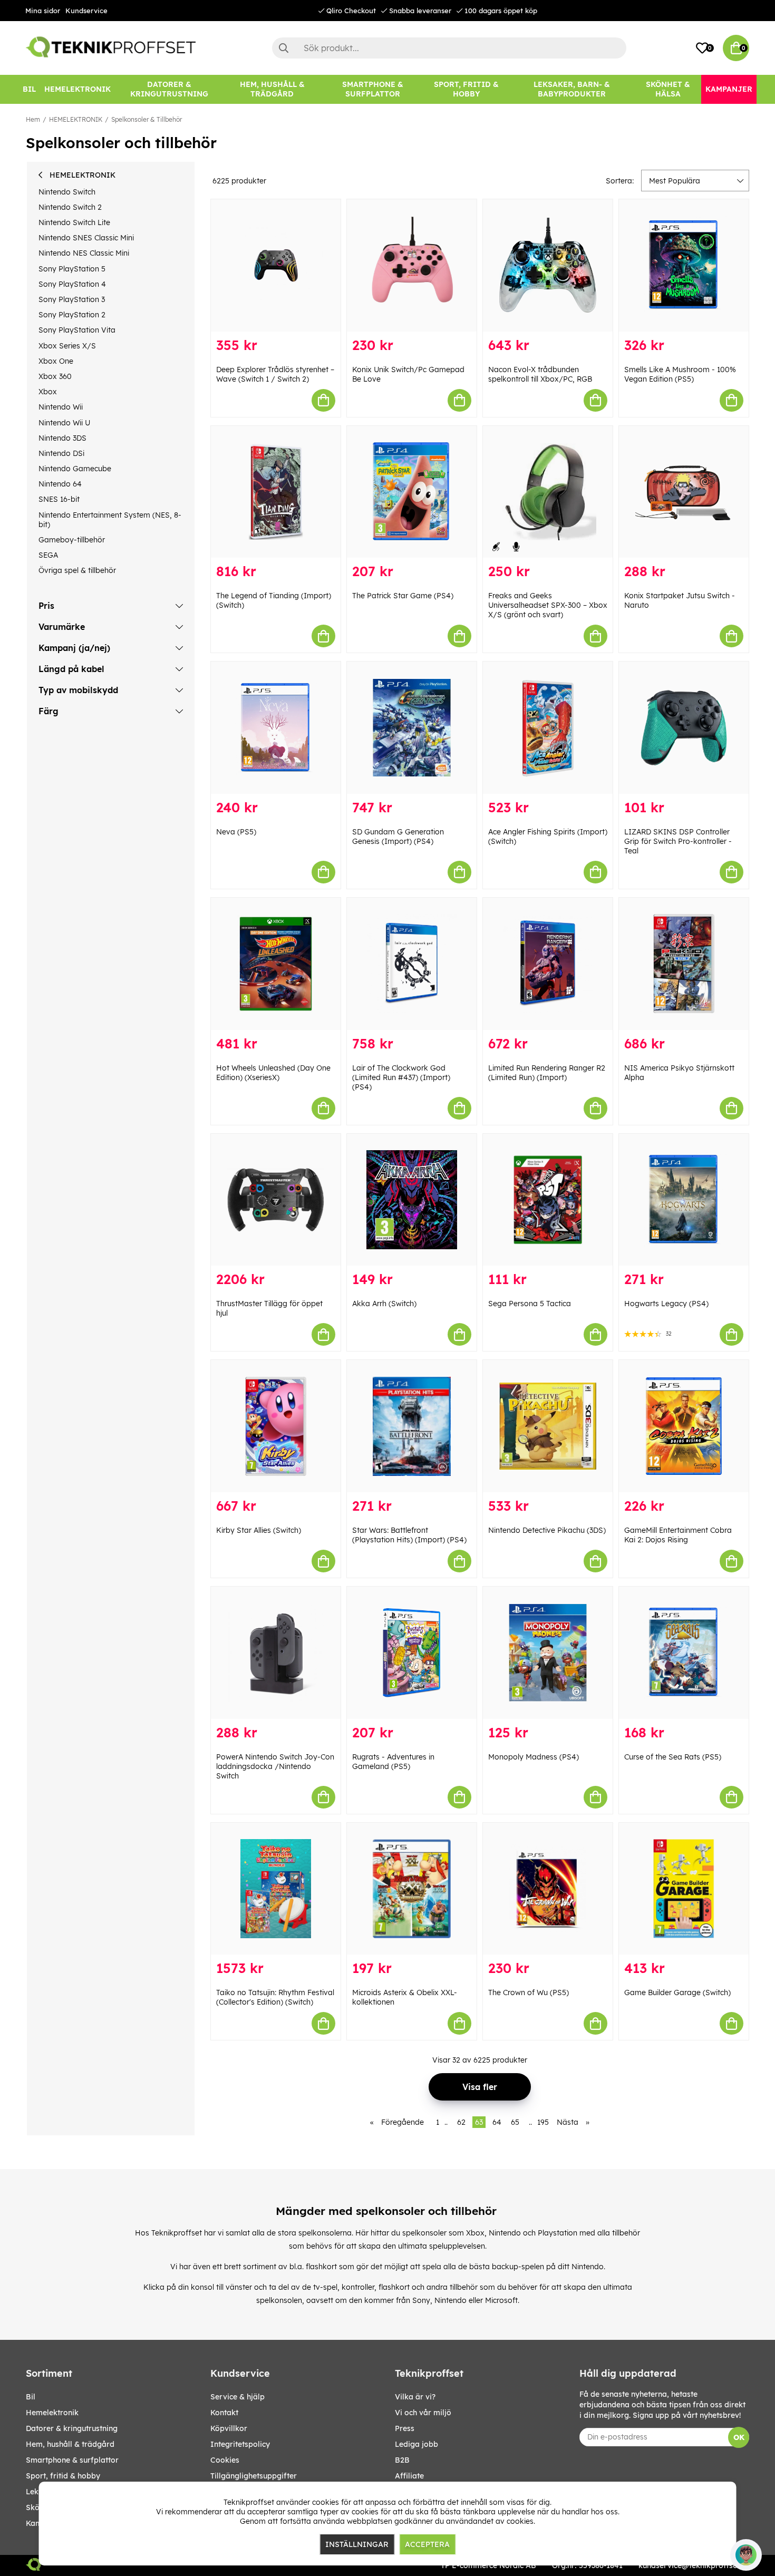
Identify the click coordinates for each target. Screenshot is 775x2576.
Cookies (225, 2460)
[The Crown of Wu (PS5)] (548, 1889)
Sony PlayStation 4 (72, 284)
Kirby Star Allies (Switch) (259, 1530)
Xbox (48, 392)
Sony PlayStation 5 (72, 269)
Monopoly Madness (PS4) (534, 1757)
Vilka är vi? (415, 2397)
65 (515, 2122)
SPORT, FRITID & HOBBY (63, 2476)
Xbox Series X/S (67, 346)
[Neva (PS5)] (276, 728)
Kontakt (224, 2413)
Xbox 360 (55, 376)
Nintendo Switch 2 (70, 207)
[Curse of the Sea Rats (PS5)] (684, 1653)
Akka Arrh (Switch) (384, 1304)
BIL (31, 2397)
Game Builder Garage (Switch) (677, 1992)
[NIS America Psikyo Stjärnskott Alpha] (684, 964)
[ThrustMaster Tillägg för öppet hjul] (276, 1200)
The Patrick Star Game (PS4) (403, 596)
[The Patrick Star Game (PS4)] (412, 492)
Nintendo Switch (67, 192)
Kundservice (86, 11)
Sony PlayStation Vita (77, 330)
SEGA (48, 555)
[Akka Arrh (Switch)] (412, 1200)
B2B (402, 2460)
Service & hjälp (238, 2397)
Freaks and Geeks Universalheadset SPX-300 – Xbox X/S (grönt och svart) (548, 605)
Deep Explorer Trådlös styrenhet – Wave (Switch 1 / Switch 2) (275, 374)
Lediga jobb (416, 2444)
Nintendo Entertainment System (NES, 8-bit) (110, 520)
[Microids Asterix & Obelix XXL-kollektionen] (412, 1889)
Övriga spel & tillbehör (77, 570)
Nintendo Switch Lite (74, 222)
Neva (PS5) (236, 832)
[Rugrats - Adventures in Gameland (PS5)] (412, 1653)
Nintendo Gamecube (75, 469)
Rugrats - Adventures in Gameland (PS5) (393, 1762)
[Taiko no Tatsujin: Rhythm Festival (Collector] (276, 1889)
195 (543, 2122)
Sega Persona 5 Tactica (530, 1304)
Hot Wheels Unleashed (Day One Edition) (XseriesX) (273, 1073)
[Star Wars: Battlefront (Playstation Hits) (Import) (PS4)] (412, 1426)
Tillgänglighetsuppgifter (254, 2476)
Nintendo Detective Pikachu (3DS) (547, 1530)
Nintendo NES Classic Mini (84, 253)
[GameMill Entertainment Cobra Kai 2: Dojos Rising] (684, 1426)
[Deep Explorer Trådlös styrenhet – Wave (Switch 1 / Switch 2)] (276, 265)
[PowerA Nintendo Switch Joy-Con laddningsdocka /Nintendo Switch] (276, 1653)
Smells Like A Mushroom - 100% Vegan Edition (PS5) (680, 374)
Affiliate (409, 2476)
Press (405, 2428)
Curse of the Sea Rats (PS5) (673, 1757)
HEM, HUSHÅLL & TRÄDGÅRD (70, 2444)
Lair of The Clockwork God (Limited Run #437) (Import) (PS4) (401, 1077)
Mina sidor (43, 11)
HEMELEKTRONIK (76, 119)
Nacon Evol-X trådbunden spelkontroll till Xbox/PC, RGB (540, 374)
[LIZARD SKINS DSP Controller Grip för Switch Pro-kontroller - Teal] (684, 728)
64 (497, 2122)
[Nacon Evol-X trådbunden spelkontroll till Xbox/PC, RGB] (548, 265)
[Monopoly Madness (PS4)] (548, 1653)
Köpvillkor (229, 2428)
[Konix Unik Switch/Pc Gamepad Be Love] (412, 265)
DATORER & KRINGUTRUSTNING (72, 2428)
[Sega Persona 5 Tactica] (548, 1200)
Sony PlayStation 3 (72, 299)
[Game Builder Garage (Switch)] (684, 1889)
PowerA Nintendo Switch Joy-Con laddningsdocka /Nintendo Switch (275, 1766)
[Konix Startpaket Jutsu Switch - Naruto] (684, 492)
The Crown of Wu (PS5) (529, 1992)
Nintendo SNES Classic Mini (86, 238)
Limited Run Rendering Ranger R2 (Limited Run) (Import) (547, 1073)
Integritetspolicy (240, 2444)
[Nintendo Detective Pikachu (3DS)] (548, 1426)
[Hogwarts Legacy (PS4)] (684, 1200)
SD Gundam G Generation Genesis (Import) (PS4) (398, 837)
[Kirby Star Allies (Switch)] (276, 1426)
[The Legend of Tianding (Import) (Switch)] (276, 492)
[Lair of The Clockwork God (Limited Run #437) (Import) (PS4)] (412, 964)
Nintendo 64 (60, 484)
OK (739, 2437)
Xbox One (56, 361)
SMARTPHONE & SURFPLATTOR (72, 2460)
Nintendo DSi (61, 453)
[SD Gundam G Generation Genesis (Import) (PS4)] (412, 728)
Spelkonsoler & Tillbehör (147, 119)
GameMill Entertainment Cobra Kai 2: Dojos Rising (678, 1535)
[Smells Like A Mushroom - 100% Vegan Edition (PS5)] (684, 265)
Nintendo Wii (61, 407)
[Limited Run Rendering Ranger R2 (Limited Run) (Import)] (548, 964)
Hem (33, 119)
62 (461, 2122)
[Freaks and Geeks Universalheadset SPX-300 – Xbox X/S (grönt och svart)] (548, 492)
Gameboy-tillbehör (72, 540)
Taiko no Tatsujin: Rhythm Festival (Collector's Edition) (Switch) (275, 1997)
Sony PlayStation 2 (72, 315)
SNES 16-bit (59, 499)
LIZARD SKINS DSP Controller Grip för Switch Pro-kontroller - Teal (678, 841)
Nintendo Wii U (64, 423)
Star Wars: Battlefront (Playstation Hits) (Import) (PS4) (409, 1535)
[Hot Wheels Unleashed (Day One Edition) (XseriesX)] (276, 964)
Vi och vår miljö (423, 2413)
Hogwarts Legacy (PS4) (666, 1304)
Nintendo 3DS (62, 438)
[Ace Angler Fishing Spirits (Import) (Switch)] (548, 728)
